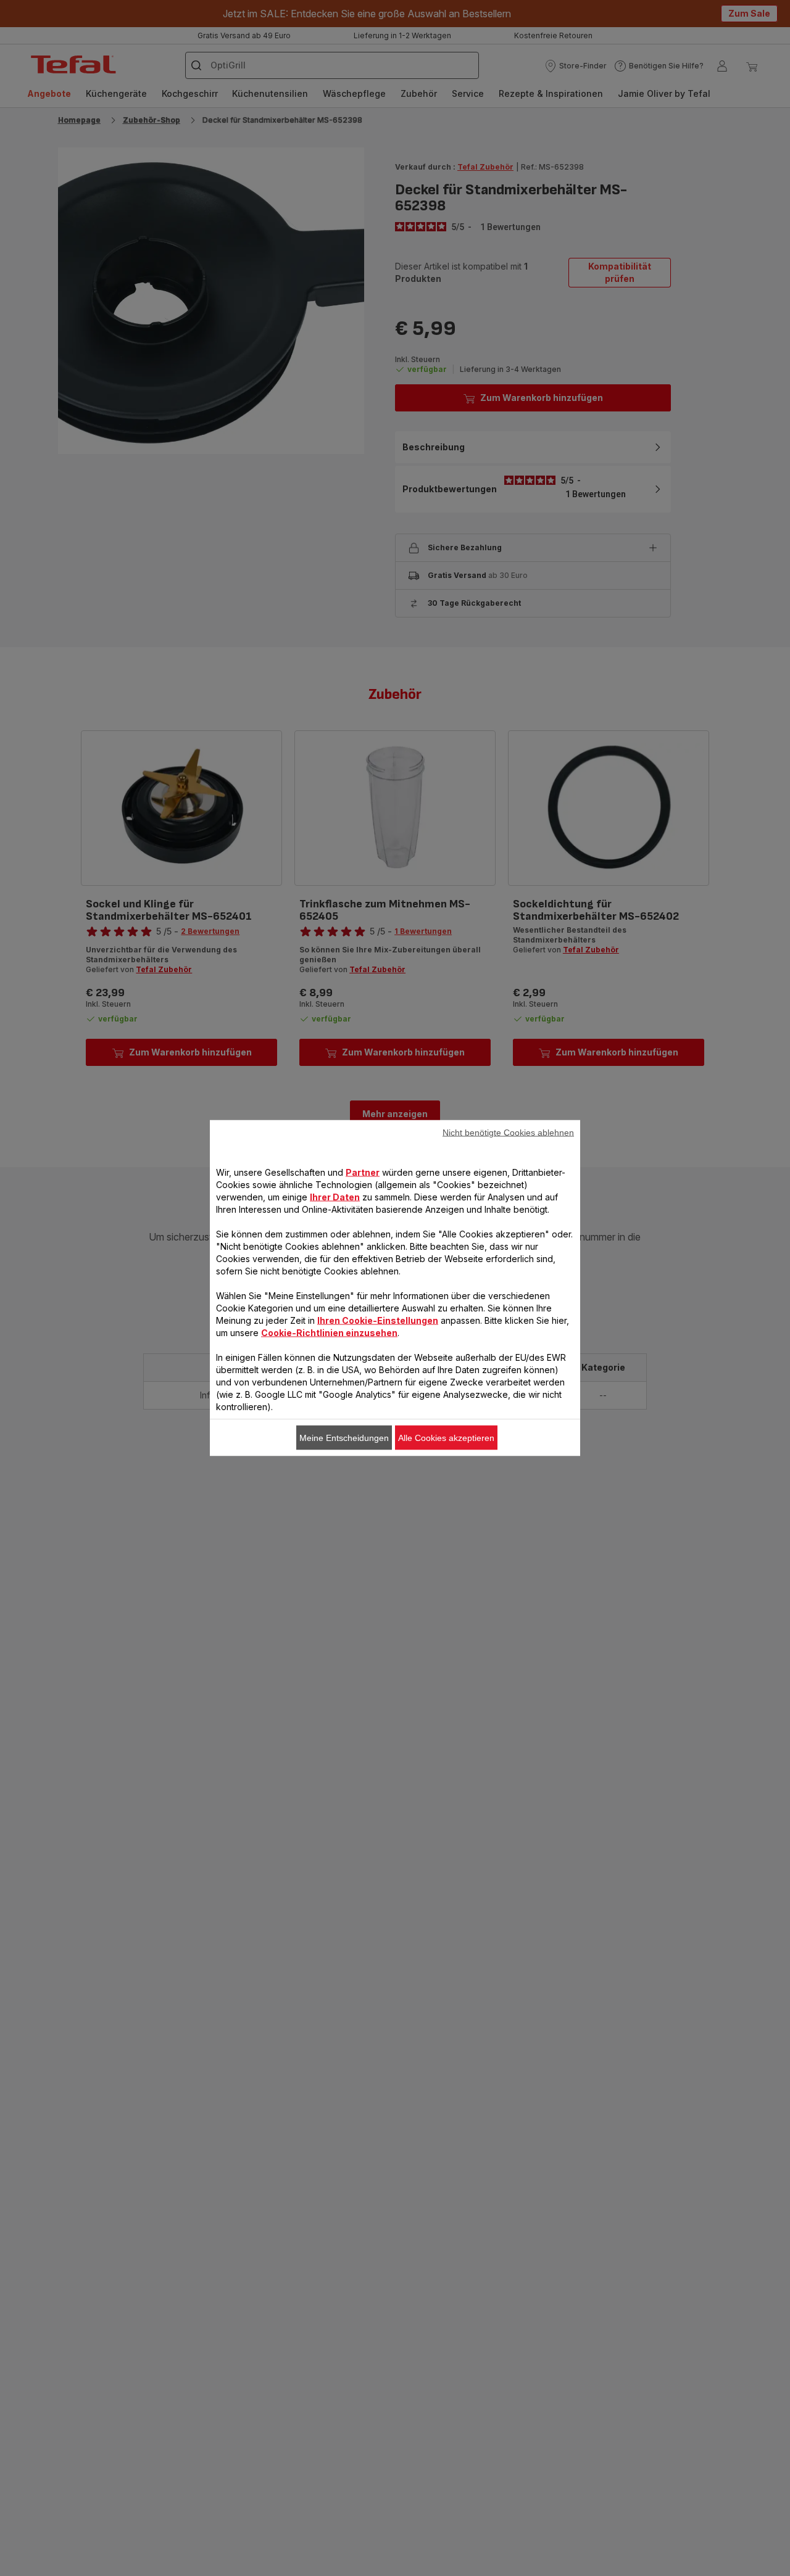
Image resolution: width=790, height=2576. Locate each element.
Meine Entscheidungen (344, 1438)
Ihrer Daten (335, 1197)
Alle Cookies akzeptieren (446, 1438)
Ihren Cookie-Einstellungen (378, 1320)
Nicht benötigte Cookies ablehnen (508, 1133)
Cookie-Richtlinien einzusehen (329, 1333)
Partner (363, 1172)
